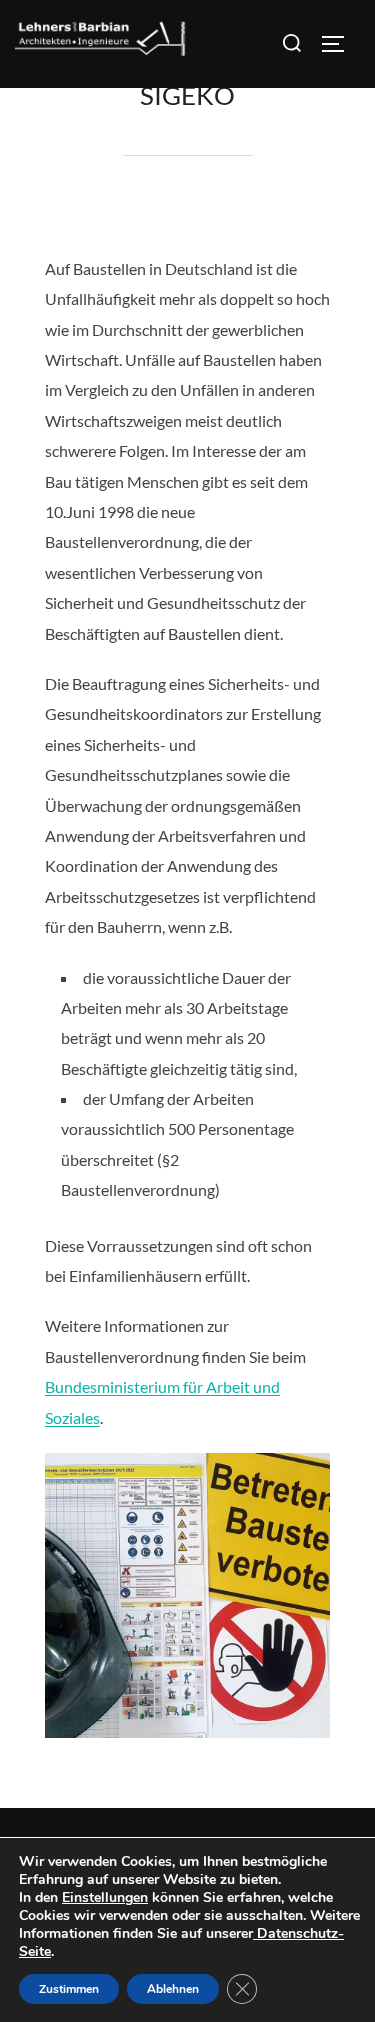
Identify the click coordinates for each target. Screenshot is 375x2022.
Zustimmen (69, 1989)
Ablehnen (173, 1989)
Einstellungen (105, 1898)
